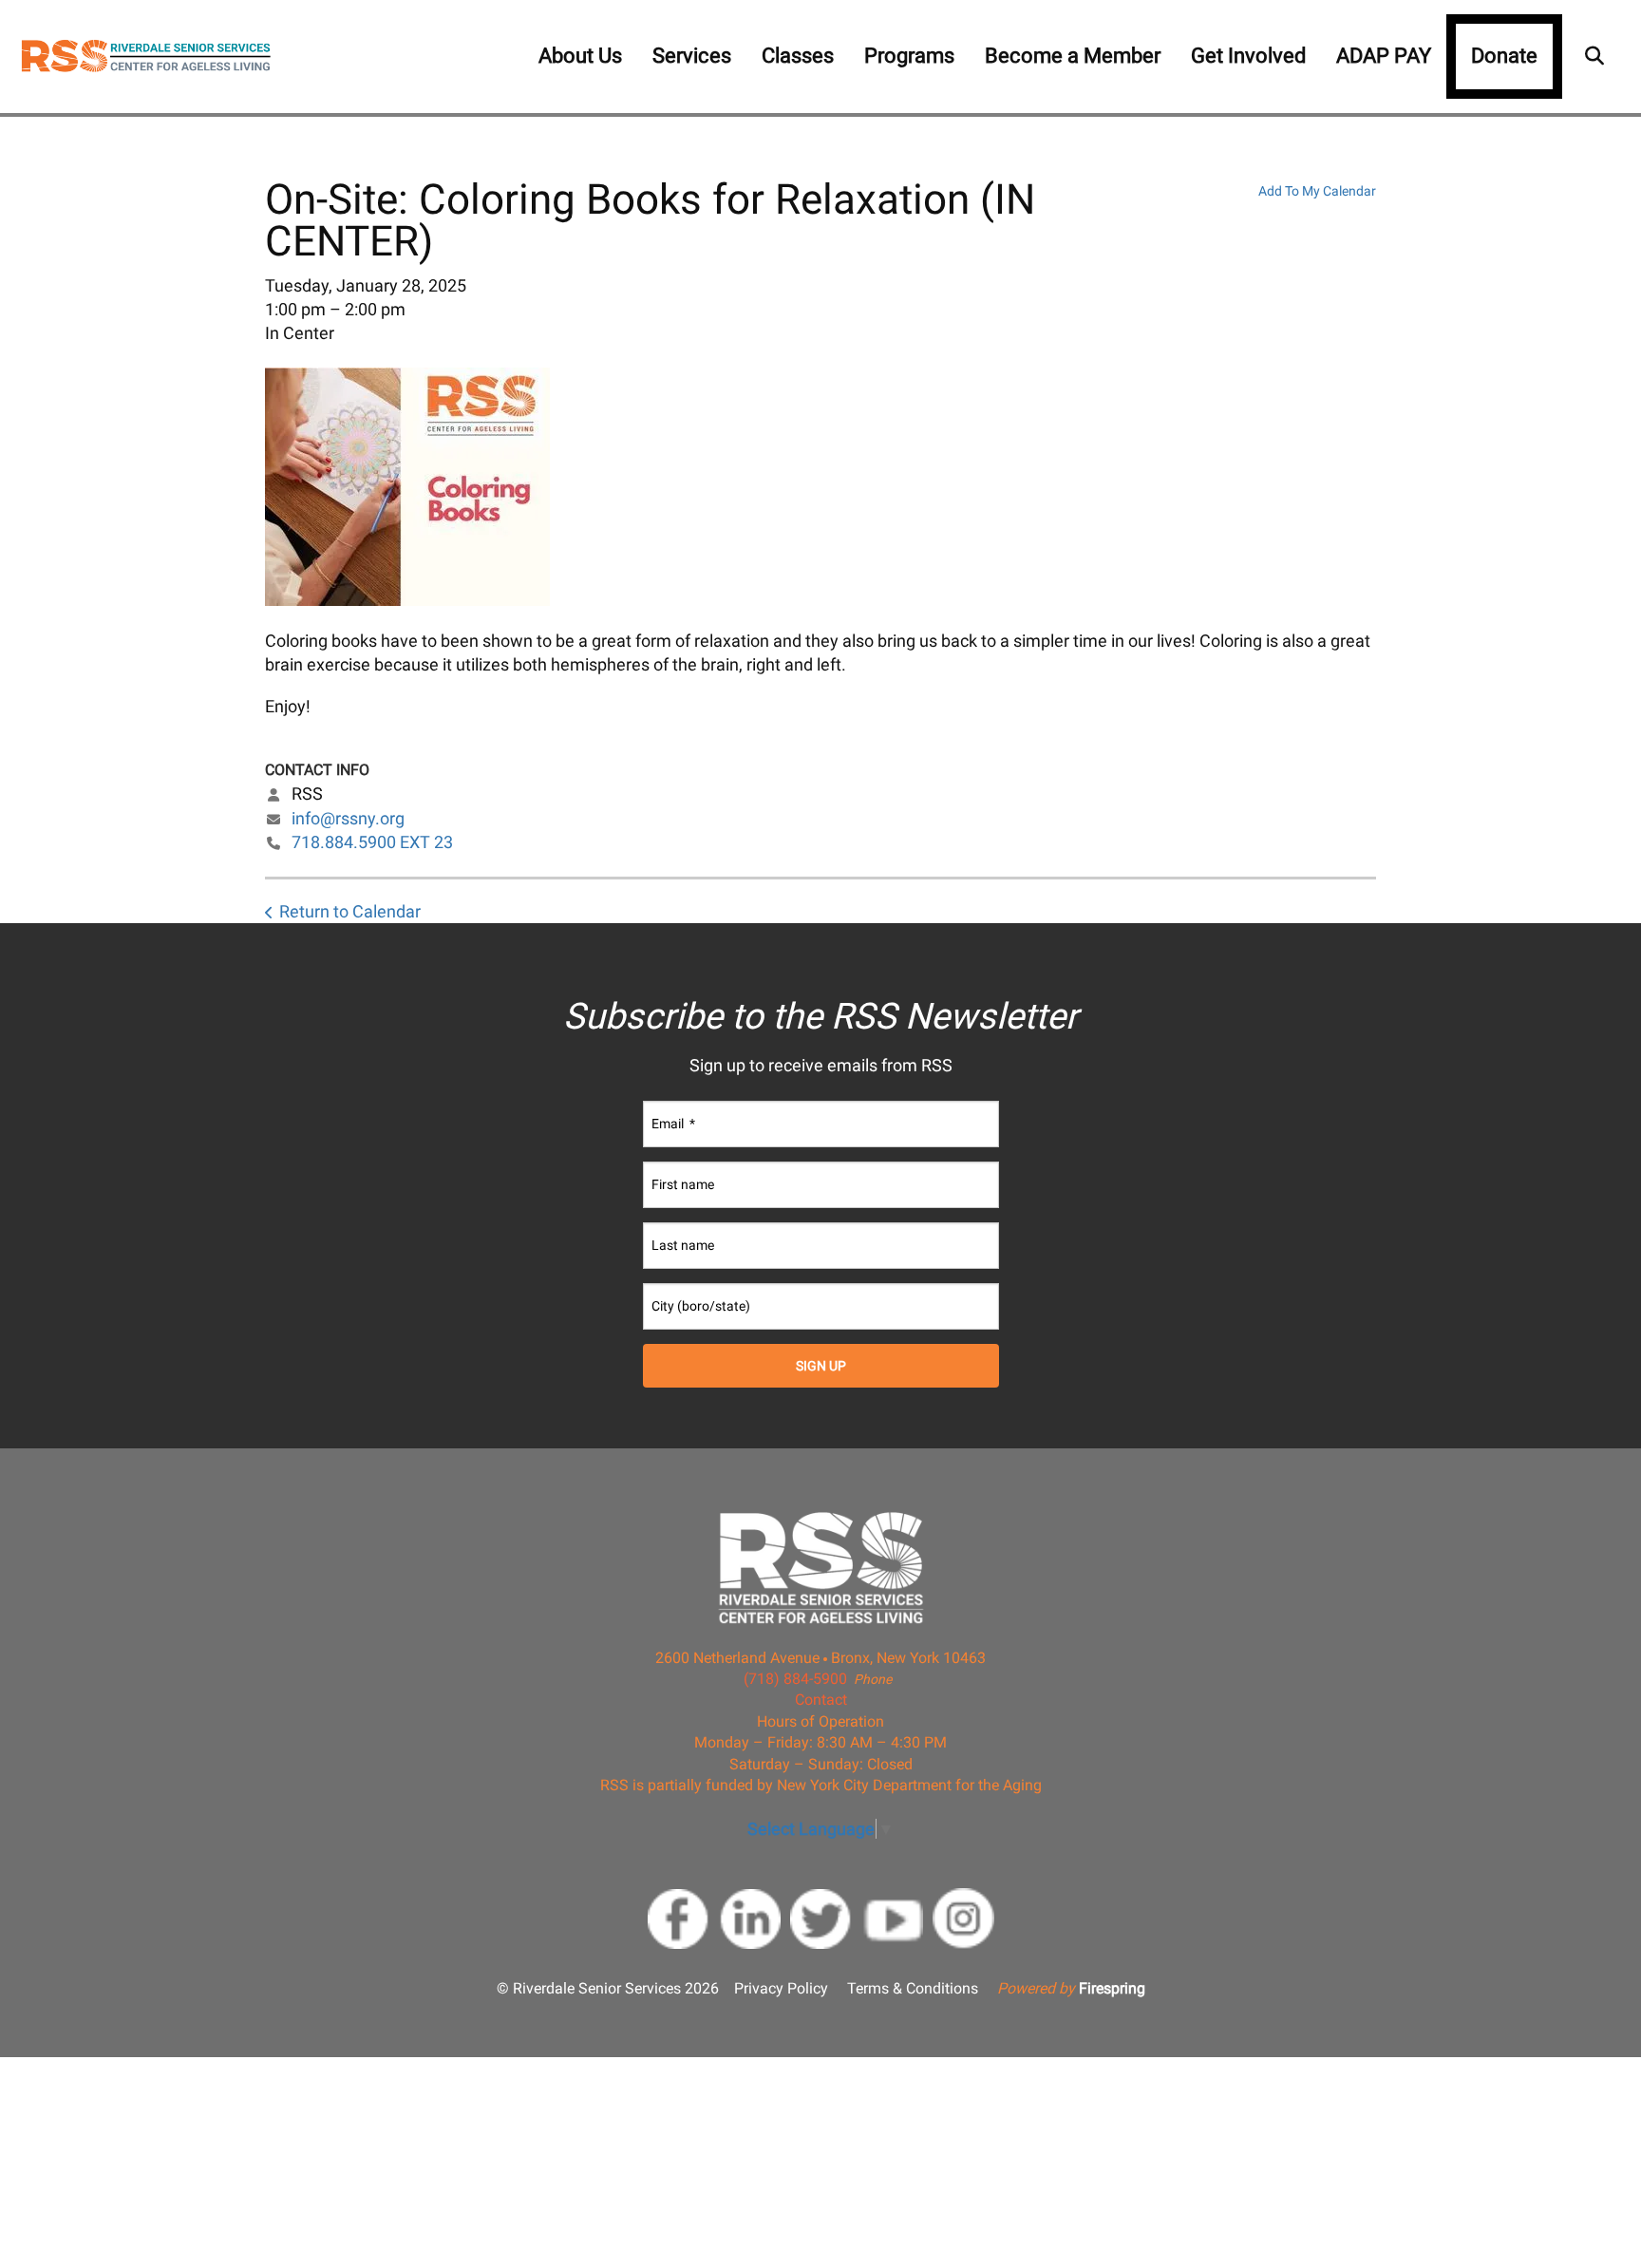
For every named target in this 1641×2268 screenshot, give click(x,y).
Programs (909, 56)
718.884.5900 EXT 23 (372, 842)
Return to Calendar (350, 911)
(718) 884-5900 (795, 1679)
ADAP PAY (1384, 56)
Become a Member (1073, 56)
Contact (821, 1700)
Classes (798, 56)
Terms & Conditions (913, 1988)
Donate (1504, 56)
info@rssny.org (348, 818)
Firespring (1112, 1988)
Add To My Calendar (1317, 191)
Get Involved (1248, 56)
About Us (580, 56)
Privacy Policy (781, 1988)
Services (692, 56)
